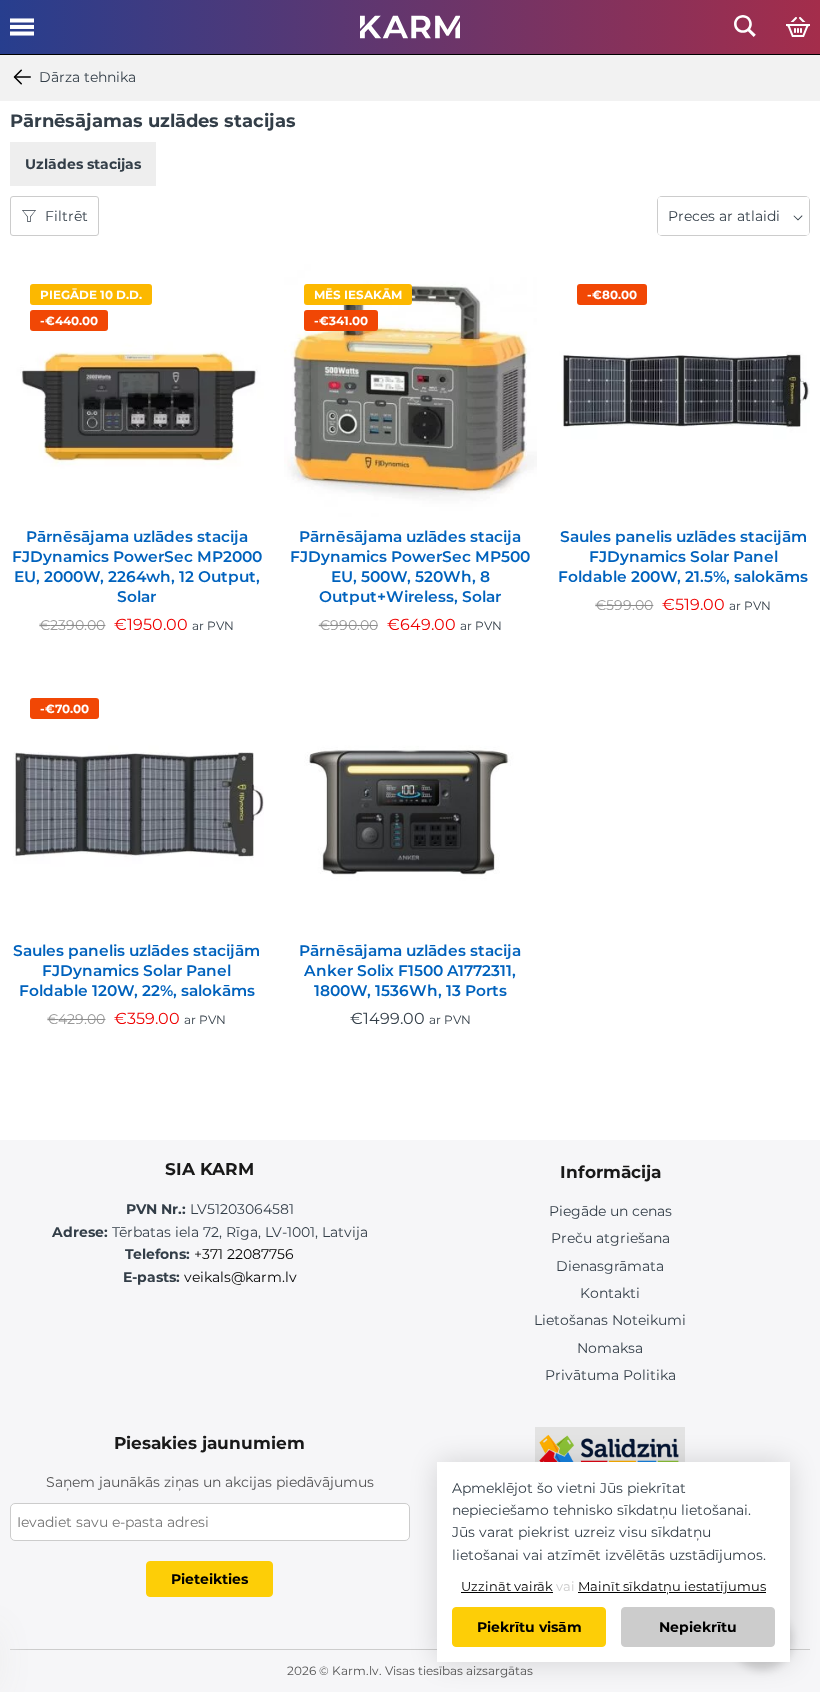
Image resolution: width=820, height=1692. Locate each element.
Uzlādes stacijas (83, 164)
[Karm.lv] (410, 33)
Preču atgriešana (610, 1238)
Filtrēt (66, 216)
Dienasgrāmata (610, 1266)
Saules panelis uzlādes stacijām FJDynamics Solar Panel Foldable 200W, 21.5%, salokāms (683, 556)
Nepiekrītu (698, 1627)
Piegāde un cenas (610, 1211)
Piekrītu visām (529, 1627)
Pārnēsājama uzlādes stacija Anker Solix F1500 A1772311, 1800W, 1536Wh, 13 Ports (410, 970)
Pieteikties (209, 1579)
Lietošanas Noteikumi (610, 1320)
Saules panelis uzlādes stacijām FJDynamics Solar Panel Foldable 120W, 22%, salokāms (136, 970)
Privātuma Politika (610, 1375)
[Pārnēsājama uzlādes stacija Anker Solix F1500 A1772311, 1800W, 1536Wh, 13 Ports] (410, 804)
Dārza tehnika (87, 77)
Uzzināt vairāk (507, 1586)
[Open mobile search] (745, 31)
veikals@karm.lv (240, 1277)
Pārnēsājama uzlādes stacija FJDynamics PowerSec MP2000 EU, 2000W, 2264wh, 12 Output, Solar (137, 566)
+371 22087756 (244, 1254)
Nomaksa (610, 1348)
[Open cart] (798, 28)
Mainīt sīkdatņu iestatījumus (672, 1586)
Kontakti (610, 1293)
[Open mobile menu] (22, 34)
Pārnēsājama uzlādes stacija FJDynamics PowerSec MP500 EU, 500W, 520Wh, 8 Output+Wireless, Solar (410, 566)
